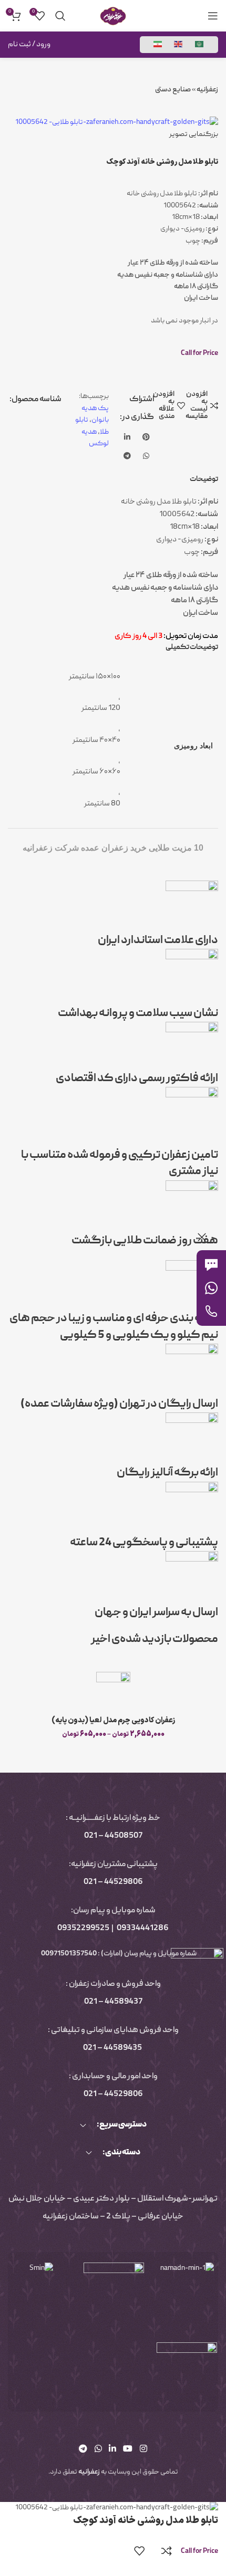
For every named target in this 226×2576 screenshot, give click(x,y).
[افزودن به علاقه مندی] (139, 2551)
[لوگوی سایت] (113, 16)
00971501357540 (68, 1954)
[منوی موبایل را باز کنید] (213, 16)
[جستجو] (60, 16)
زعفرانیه (207, 90)
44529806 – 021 (113, 1882)
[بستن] (202, 1237)
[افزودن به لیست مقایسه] (167, 2551)
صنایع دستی (173, 90)
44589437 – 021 (113, 2002)
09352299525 (83, 1929)
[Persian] (158, 45)
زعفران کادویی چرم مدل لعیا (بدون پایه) (113, 1720)
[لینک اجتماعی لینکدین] (127, 437)
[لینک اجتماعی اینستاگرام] (143, 2449)
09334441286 (143, 1929)
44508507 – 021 (113, 1836)
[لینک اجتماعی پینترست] (146, 437)
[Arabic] (200, 45)
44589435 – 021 (112, 2048)
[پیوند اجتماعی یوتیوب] (128, 2449)
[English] (179, 45)
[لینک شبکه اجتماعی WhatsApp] (146, 456)
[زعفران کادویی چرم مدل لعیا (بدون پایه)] (113, 1691)
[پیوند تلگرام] (127, 456)
